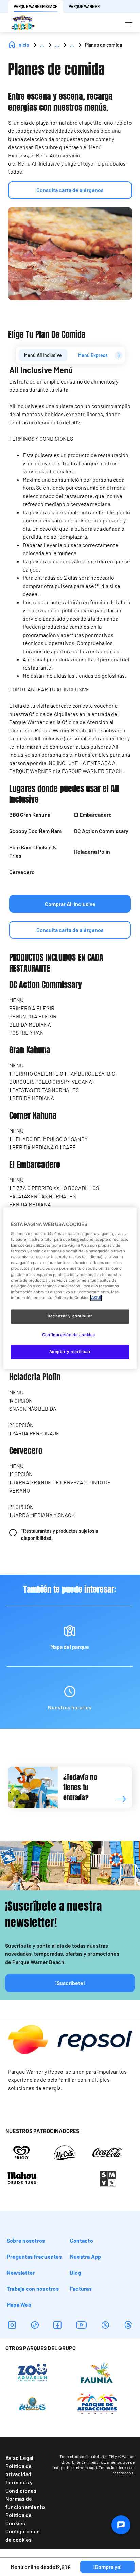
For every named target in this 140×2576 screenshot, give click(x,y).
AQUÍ (96, 1298)
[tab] (43, 355)
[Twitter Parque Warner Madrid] (105, 2325)
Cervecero (22, 872)
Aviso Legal (20, 2458)
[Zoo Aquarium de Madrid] (32, 2373)
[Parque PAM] (97, 2403)
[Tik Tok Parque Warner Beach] (35, 2325)
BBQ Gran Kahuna (30, 815)
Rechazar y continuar (70, 1316)
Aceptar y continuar (70, 1352)
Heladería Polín (92, 851)
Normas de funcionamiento (25, 2503)
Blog (76, 2272)
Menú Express (93, 355)
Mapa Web (19, 2304)
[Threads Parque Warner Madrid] (128, 2325)
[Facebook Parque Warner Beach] (57, 2325)
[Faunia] (97, 2373)
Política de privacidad (19, 2470)
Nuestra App (86, 2256)
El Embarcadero (93, 815)
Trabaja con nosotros (33, 2288)
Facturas (81, 2288)
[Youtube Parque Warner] (82, 2325)
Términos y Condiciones (21, 2486)
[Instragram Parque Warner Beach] (12, 2325)
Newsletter (21, 2272)
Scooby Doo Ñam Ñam (35, 831)
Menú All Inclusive (43, 355)
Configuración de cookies (23, 2535)
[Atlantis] (32, 2403)
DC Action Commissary (101, 831)
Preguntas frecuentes (34, 2256)
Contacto (82, 2240)
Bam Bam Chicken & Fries (33, 851)
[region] (70, 1288)
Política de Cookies (19, 2519)
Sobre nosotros (26, 2240)
